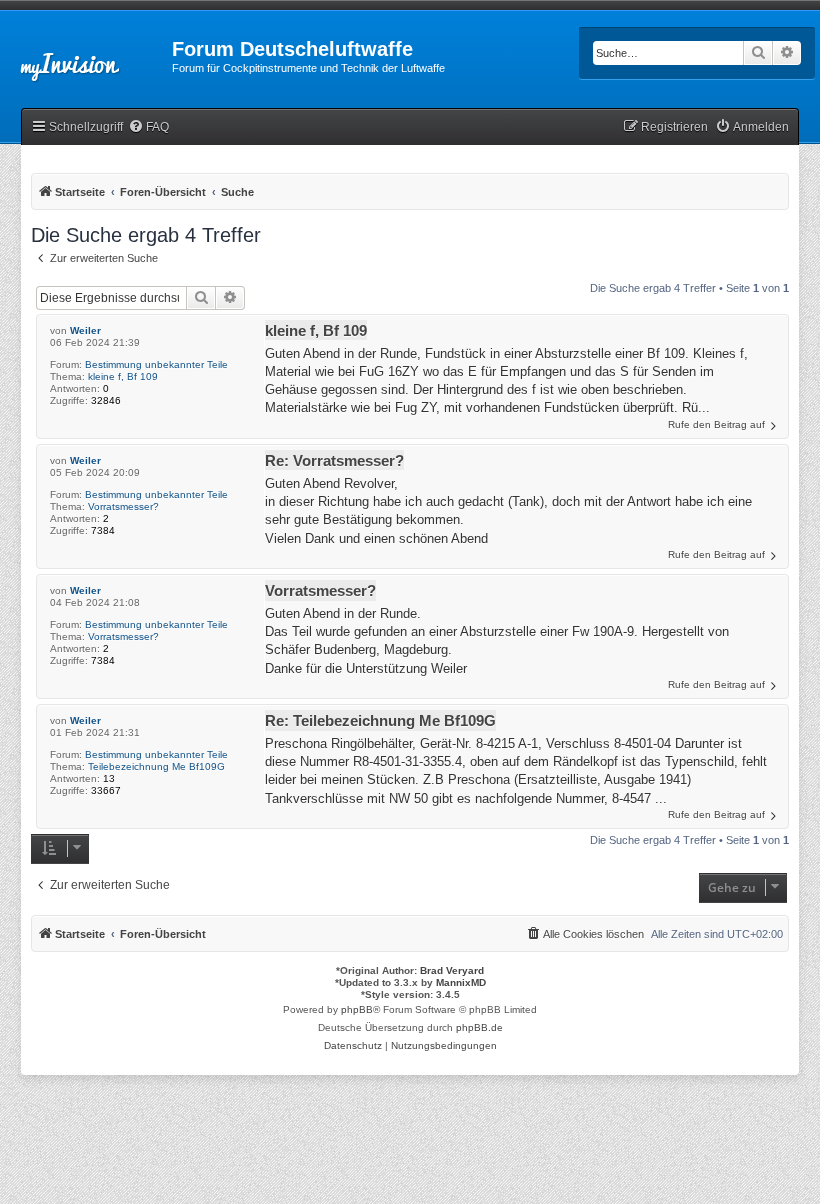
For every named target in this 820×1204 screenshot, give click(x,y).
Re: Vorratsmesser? (334, 460)
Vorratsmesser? (123, 506)
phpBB (357, 1009)
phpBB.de (479, 1027)
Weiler (85, 330)
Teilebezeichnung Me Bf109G (156, 766)
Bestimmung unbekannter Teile (156, 364)
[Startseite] (86, 55)
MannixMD (461, 982)
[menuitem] (148, 127)
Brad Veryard (452, 970)
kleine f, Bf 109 (123, 376)
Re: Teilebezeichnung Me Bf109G (380, 720)
